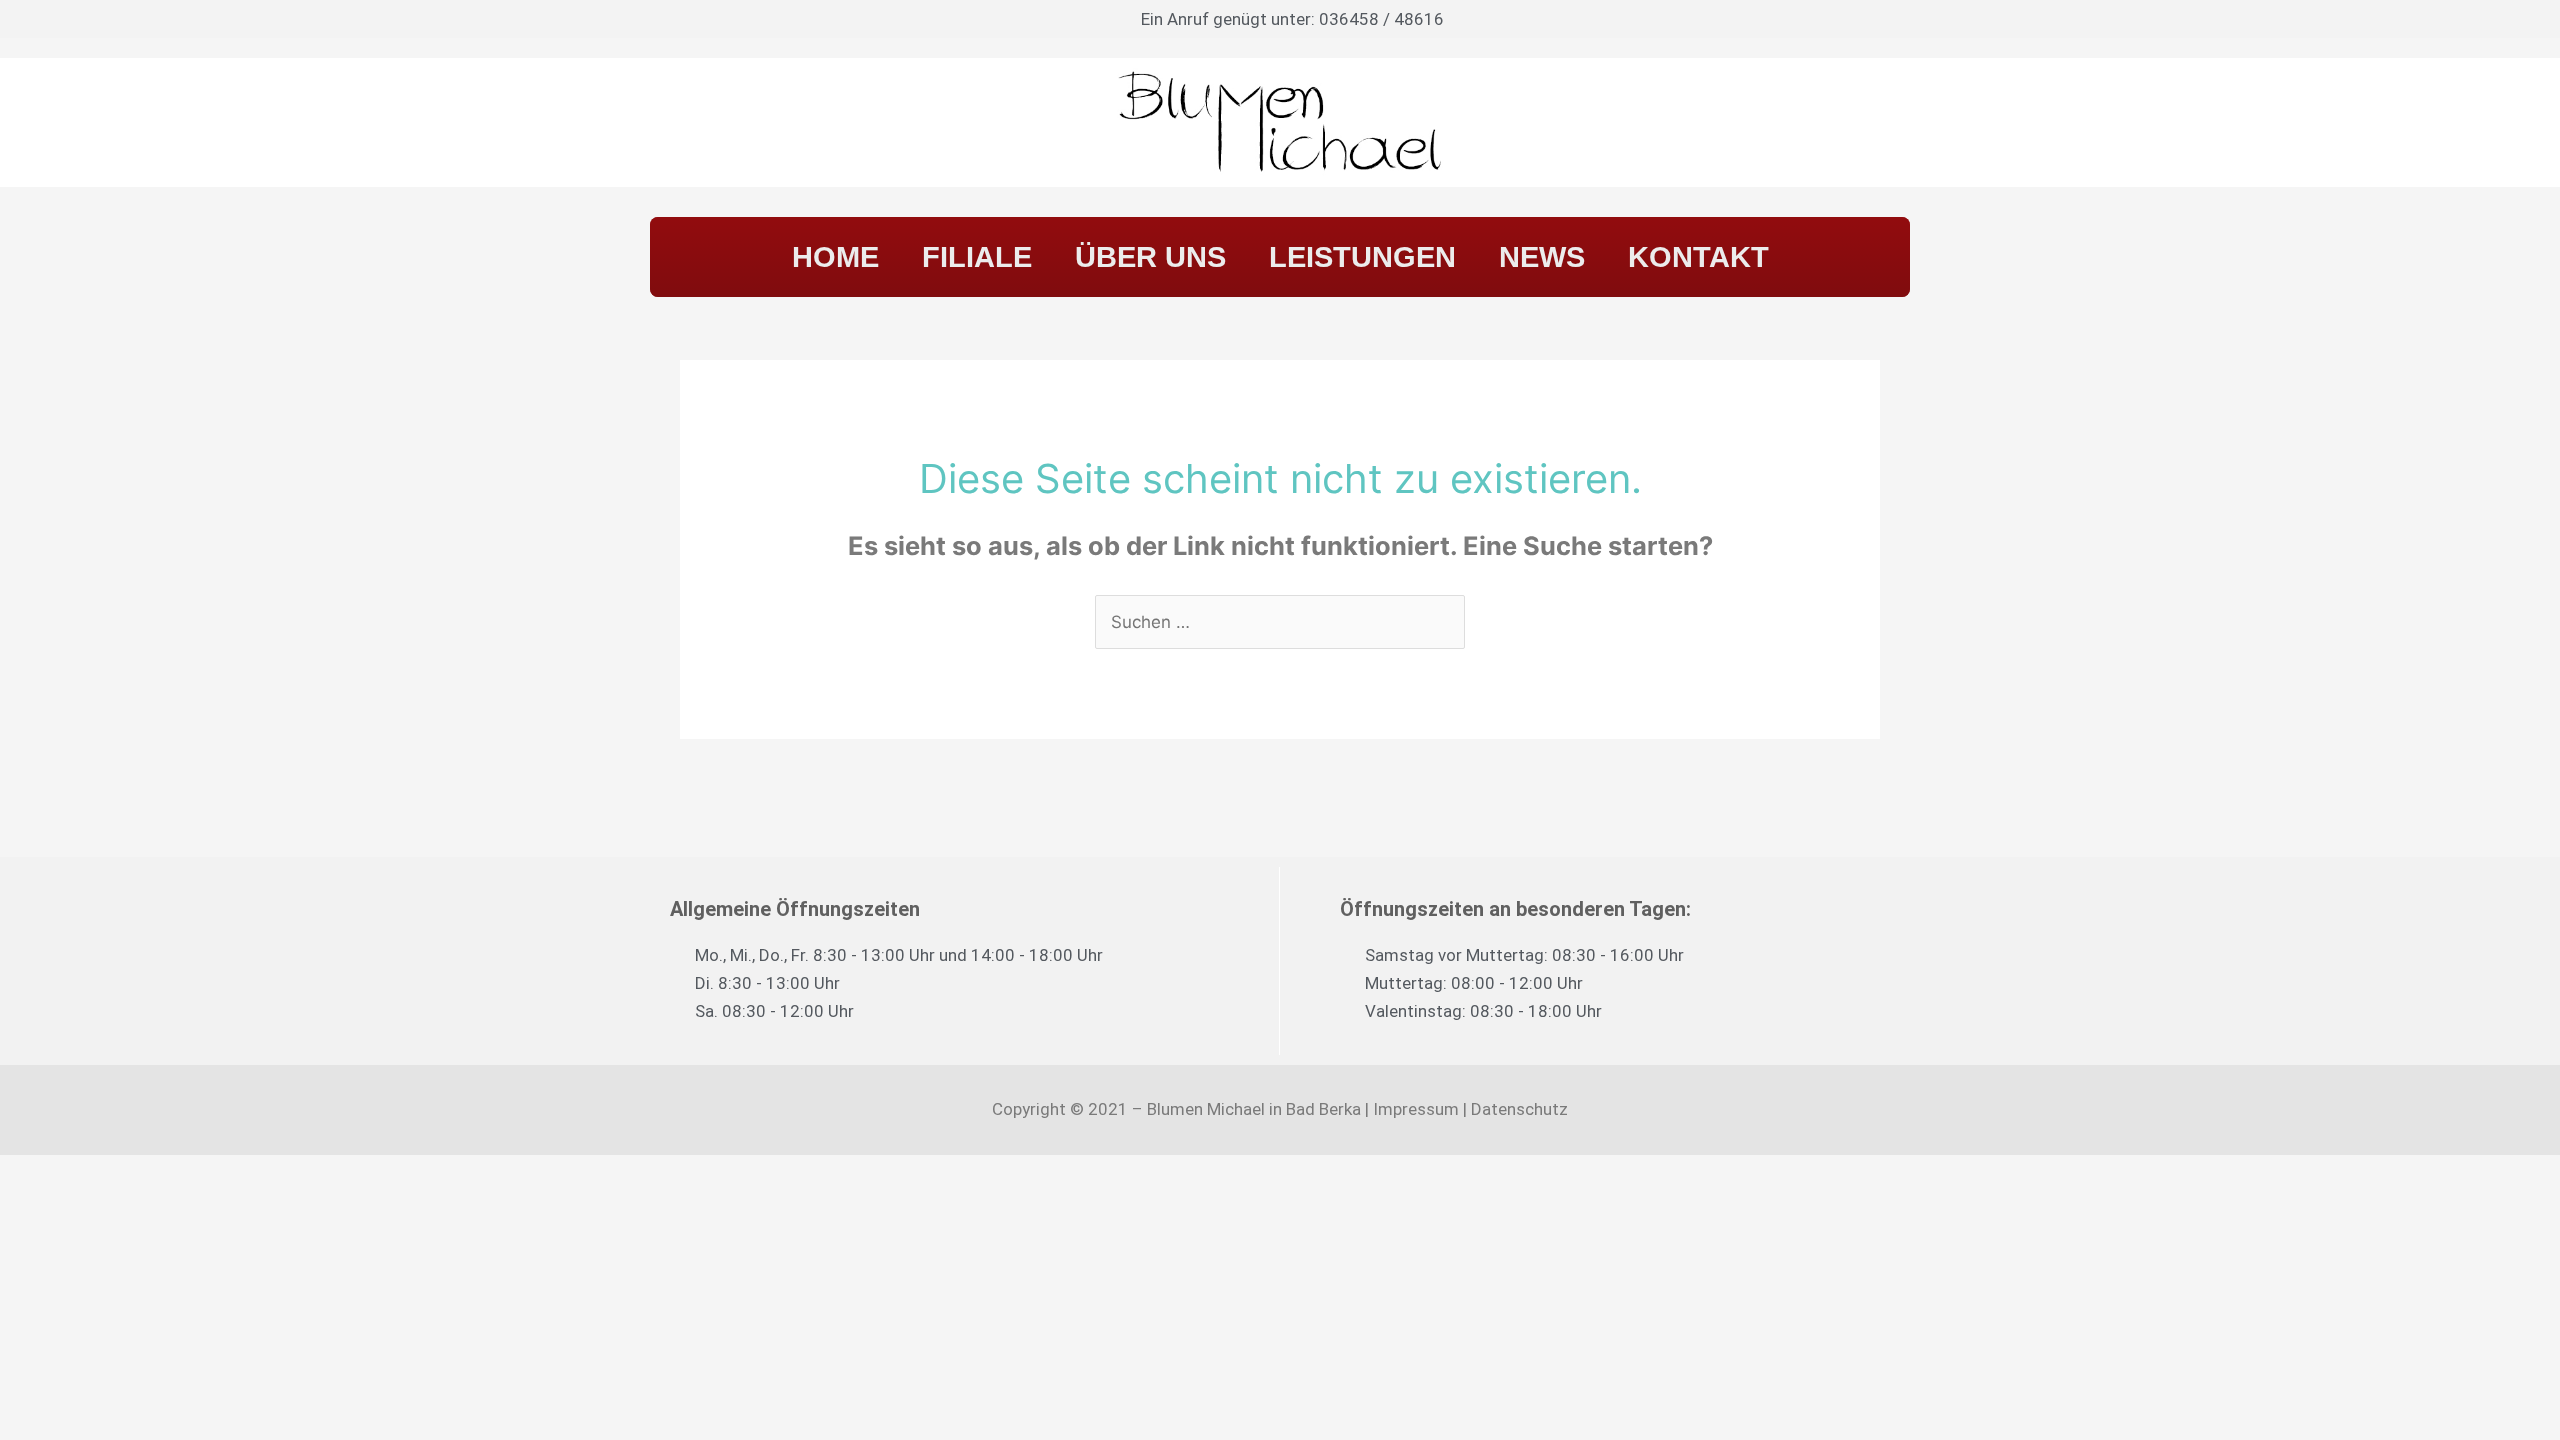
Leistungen (1362, 257)
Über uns (1150, 257)
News (1542, 257)
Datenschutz (1519, 1109)
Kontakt (1698, 257)
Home (835, 257)
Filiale (977, 257)
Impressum (1416, 1109)
